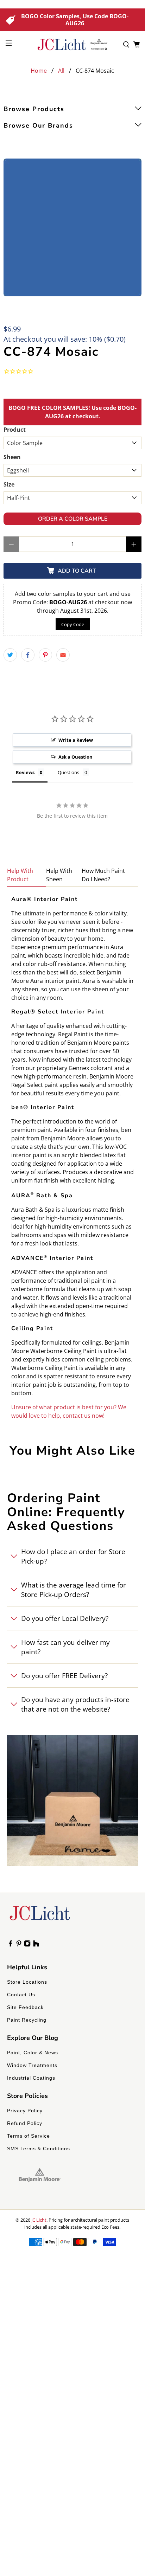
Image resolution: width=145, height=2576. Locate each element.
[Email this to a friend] (63, 655)
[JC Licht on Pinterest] (19, 1945)
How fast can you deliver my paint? (65, 1647)
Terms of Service (29, 2136)
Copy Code (73, 624)
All (61, 71)
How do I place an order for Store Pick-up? (73, 1556)
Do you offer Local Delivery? (65, 1618)
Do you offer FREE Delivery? (64, 1676)
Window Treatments (32, 2065)
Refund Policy (25, 2123)
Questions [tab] (68, 772)
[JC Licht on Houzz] (36, 1945)
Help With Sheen (59, 875)
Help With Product (20, 875)
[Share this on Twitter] (10, 655)
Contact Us (21, 1995)
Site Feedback (25, 2007)
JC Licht (39, 2220)
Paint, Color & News (33, 2053)
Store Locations (27, 1982)
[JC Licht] (72, 44)
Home (39, 71)
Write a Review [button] (76, 740)
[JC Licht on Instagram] (27, 1945)
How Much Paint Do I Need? (103, 875)
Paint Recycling (27, 2020)
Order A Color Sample (73, 519)
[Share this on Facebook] (28, 655)
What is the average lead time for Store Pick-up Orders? (74, 1590)
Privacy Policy (25, 2111)
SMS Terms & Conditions (39, 2149)
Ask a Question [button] (75, 757)
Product (15, 430)
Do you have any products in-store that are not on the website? (75, 1704)
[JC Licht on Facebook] (10, 1945)
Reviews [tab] (25, 772)
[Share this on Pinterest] (45, 655)
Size (9, 484)
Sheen (12, 457)
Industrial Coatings (31, 2078)
